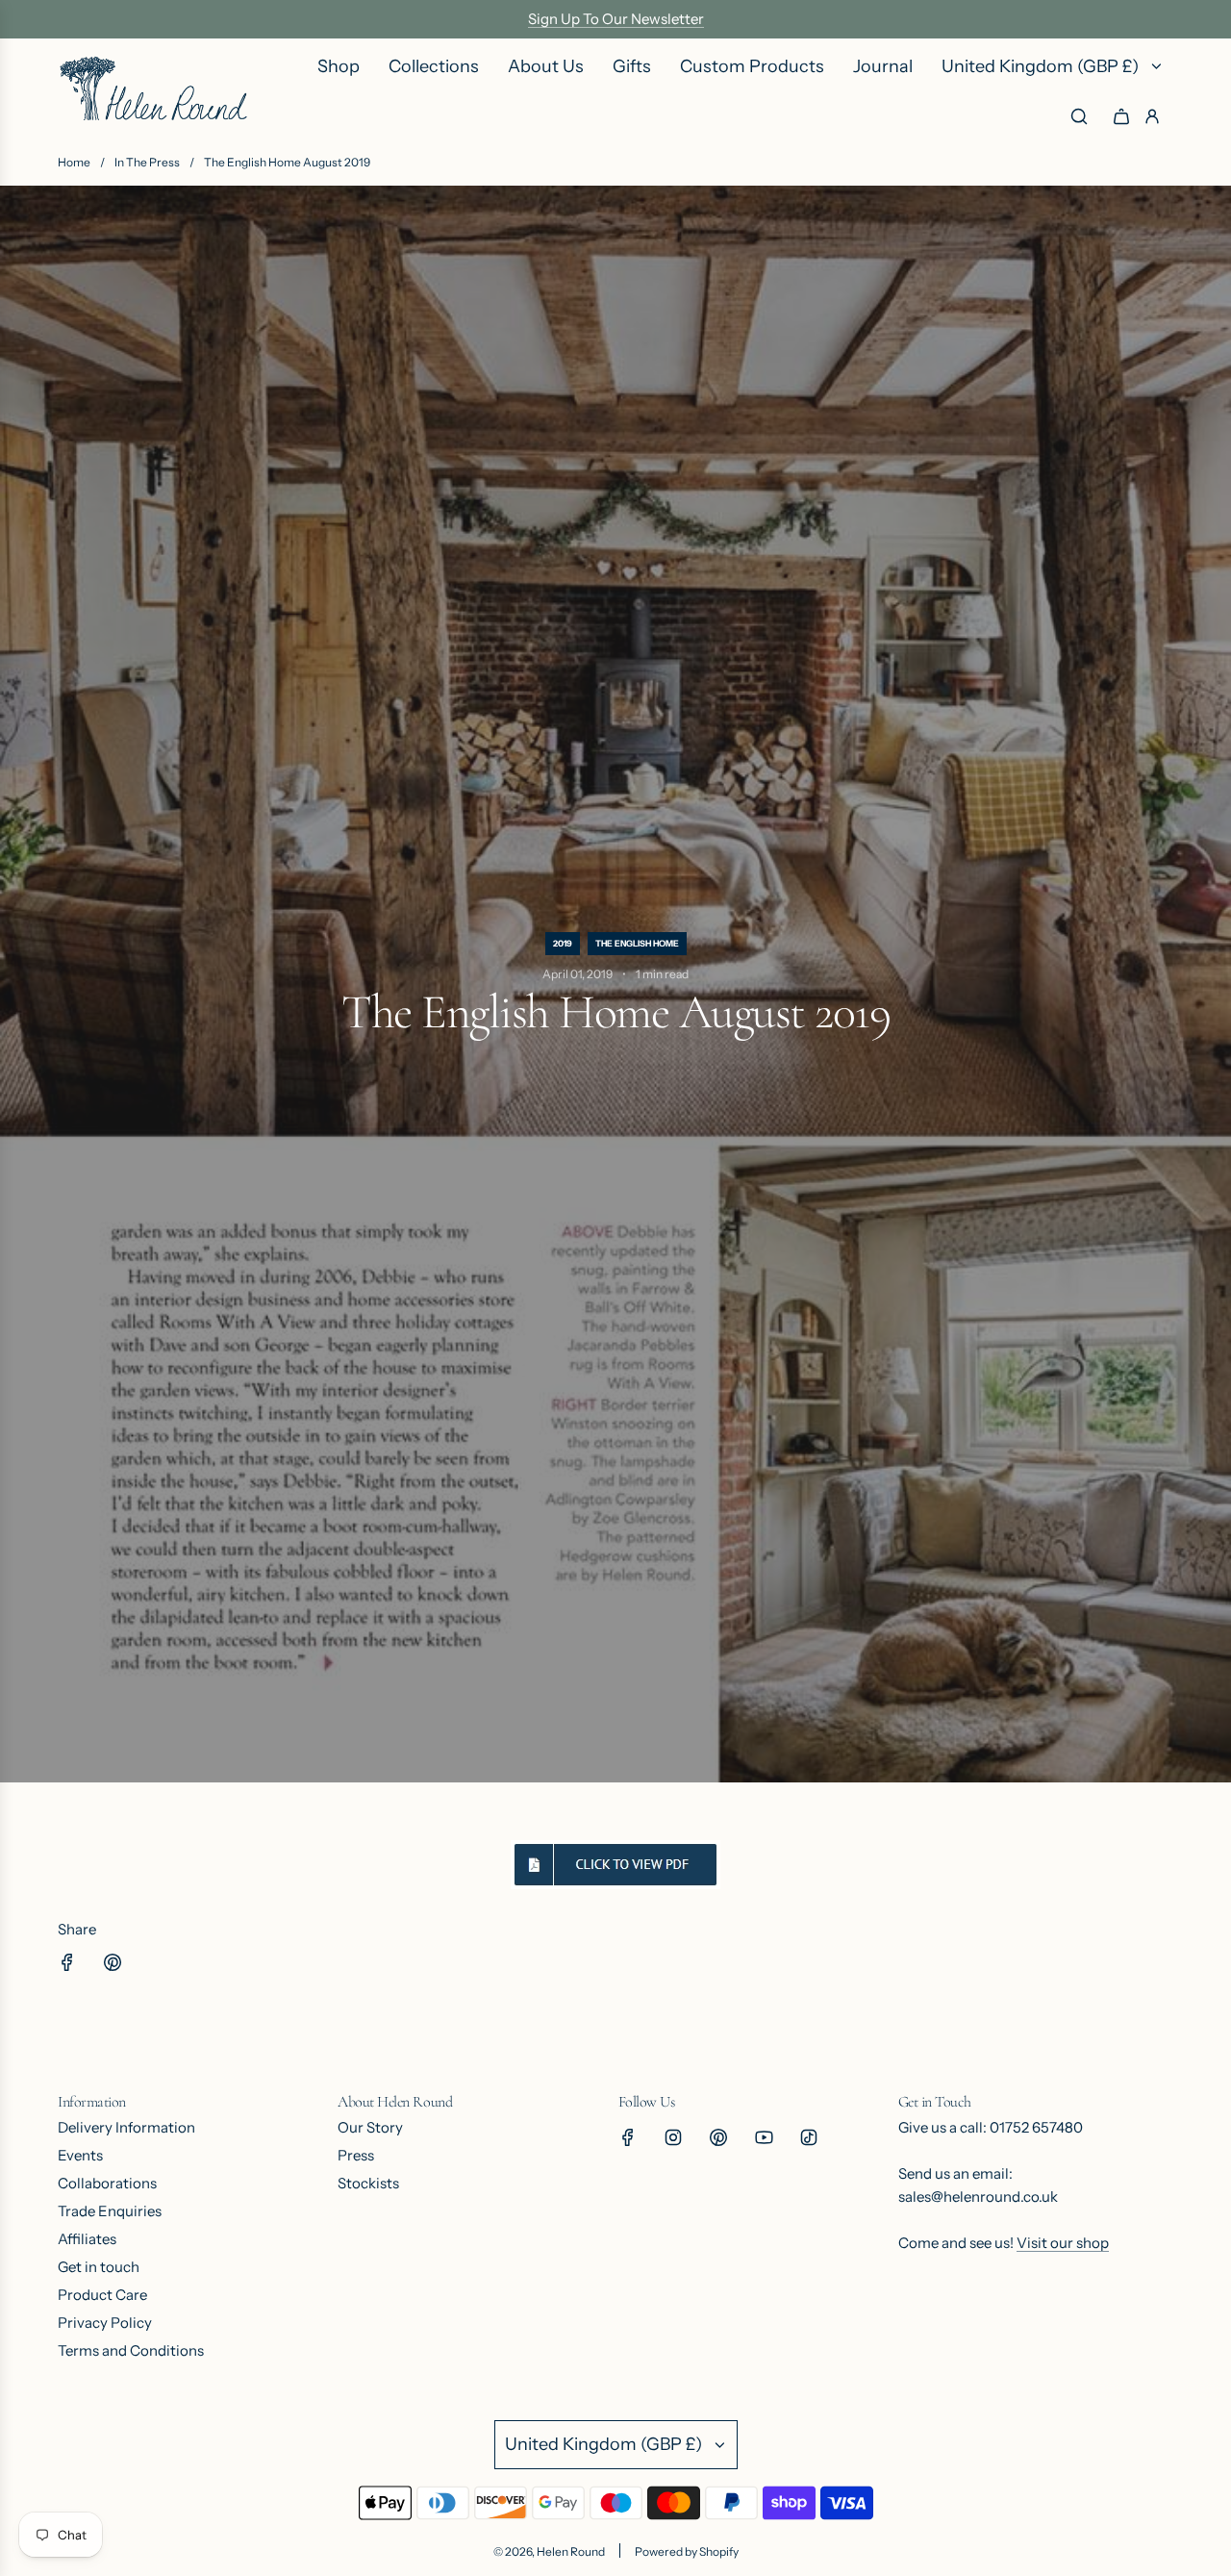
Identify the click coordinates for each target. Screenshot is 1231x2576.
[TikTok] (809, 2137)
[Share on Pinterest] (113, 1966)
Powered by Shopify (687, 2551)
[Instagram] (673, 2137)
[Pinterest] (718, 2137)
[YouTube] (764, 2137)
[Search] (1079, 116)
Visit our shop (1063, 2243)
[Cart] (1121, 116)
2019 (563, 943)
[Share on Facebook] (67, 1966)
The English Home (637, 943)
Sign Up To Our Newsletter (616, 19)
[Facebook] (628, 2137)
